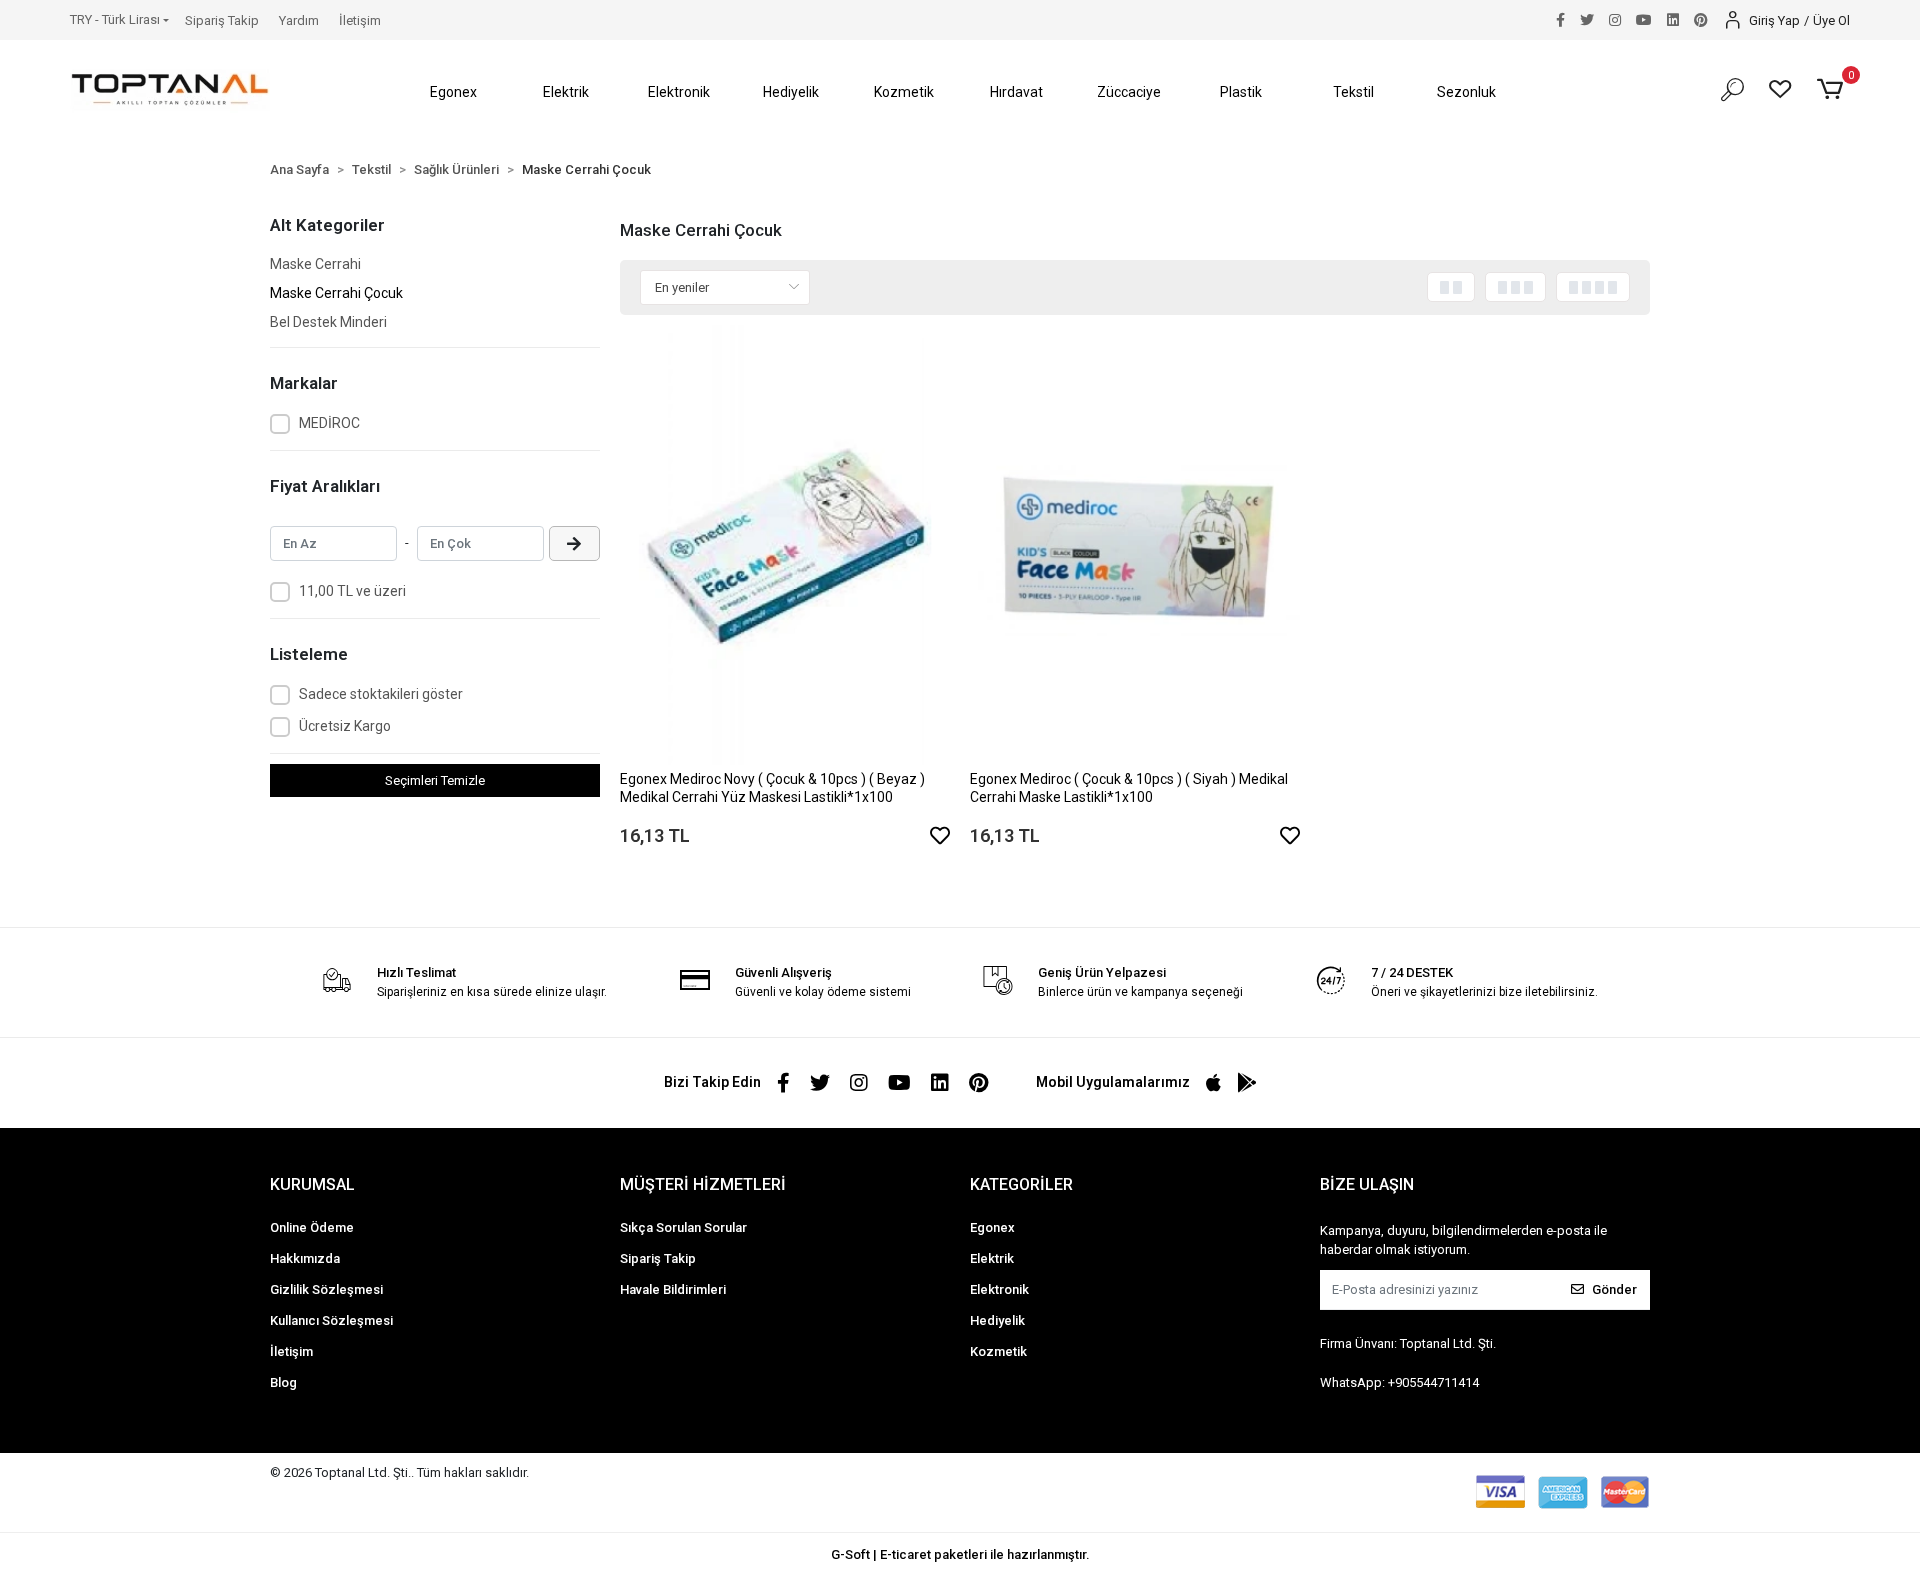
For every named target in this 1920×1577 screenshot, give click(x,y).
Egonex (992, 1227)
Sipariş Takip (222, 20)
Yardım (299, 20)
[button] (454, 92)
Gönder (1614, 1289)
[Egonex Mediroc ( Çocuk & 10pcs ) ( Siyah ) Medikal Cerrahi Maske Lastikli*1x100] (1135, 545)
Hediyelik (997, 1320)
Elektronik (999, 1289)
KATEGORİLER (1021, 1184)
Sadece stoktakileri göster (381, 694)
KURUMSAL (312, 1184)
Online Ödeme (312, 1227)
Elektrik (992, 1258)
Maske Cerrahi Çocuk (336, 293)
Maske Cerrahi (315, 264)
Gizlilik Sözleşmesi (326, 1289)
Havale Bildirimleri (673, 1289)
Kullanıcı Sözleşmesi (331, 1320)
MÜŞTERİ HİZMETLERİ (703, 1184)
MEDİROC (329, 423)
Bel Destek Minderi (328, 322)
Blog (283, 1382)
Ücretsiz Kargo (345, 726)
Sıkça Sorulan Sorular (683, 1227)
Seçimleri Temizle (435, 780)
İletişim (360, 20)
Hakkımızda (305, 1258)
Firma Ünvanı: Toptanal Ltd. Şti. (1408, 1343)
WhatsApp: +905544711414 (1399, 1382)
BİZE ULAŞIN (1367, 1184)
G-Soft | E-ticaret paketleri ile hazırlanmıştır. (960, 1554)
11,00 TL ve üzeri (352, 591)
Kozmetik (998, 1351)
